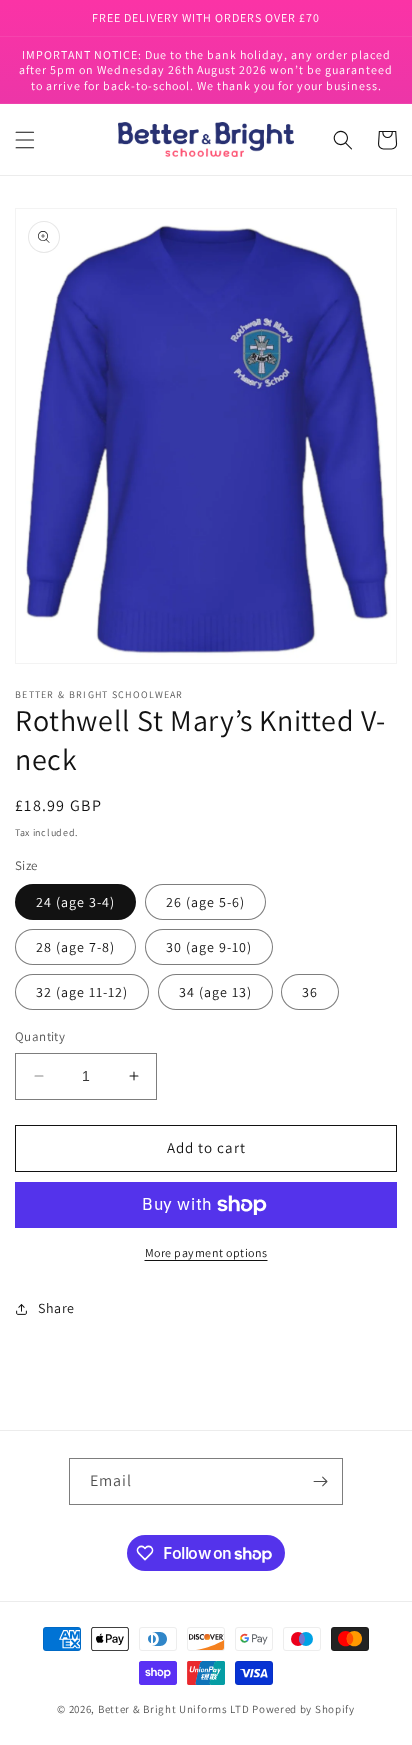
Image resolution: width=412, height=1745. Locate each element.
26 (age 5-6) (205, 902)
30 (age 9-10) (209, 947)
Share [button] (56, 1308)
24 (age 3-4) (75, 902)
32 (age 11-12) (82, 992)
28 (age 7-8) (75, 947)
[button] (25, 140)
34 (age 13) (215, 992)
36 (310, 992)
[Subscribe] (320, 1481)
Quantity (40, 1036)
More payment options (206, 1252)
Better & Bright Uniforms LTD (174, 1709)
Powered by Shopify (303, 1709)
